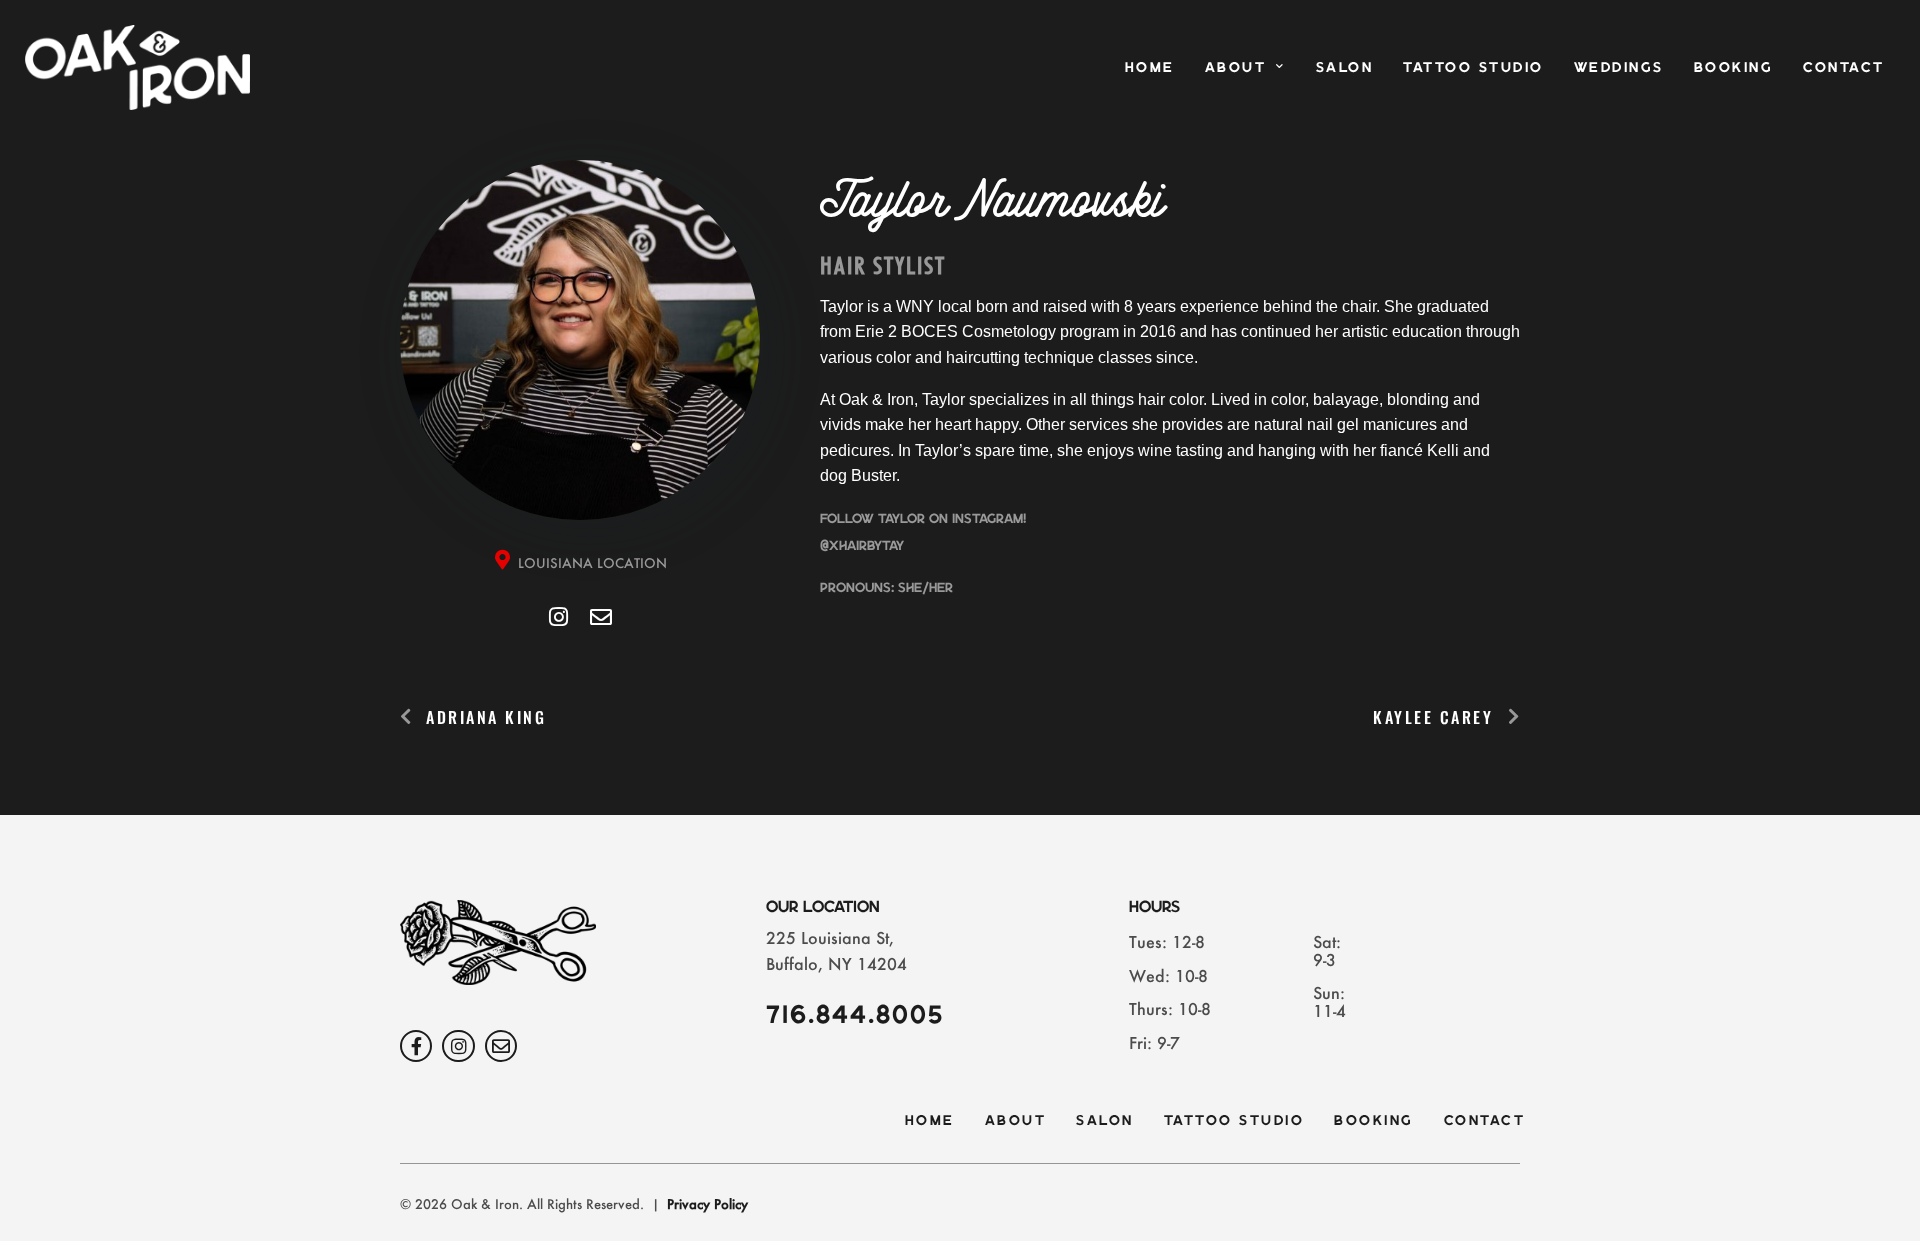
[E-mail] (601, 616)
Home (1150, 66)
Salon (1345, 66)
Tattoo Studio (1473, 66)
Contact (1844, 66)
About (1236, 66)
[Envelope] (501, 1046)
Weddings (1619, 66)
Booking (1734, 66)
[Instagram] (558, 616)
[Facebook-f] (416, 1046)
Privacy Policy (707, 1204)
